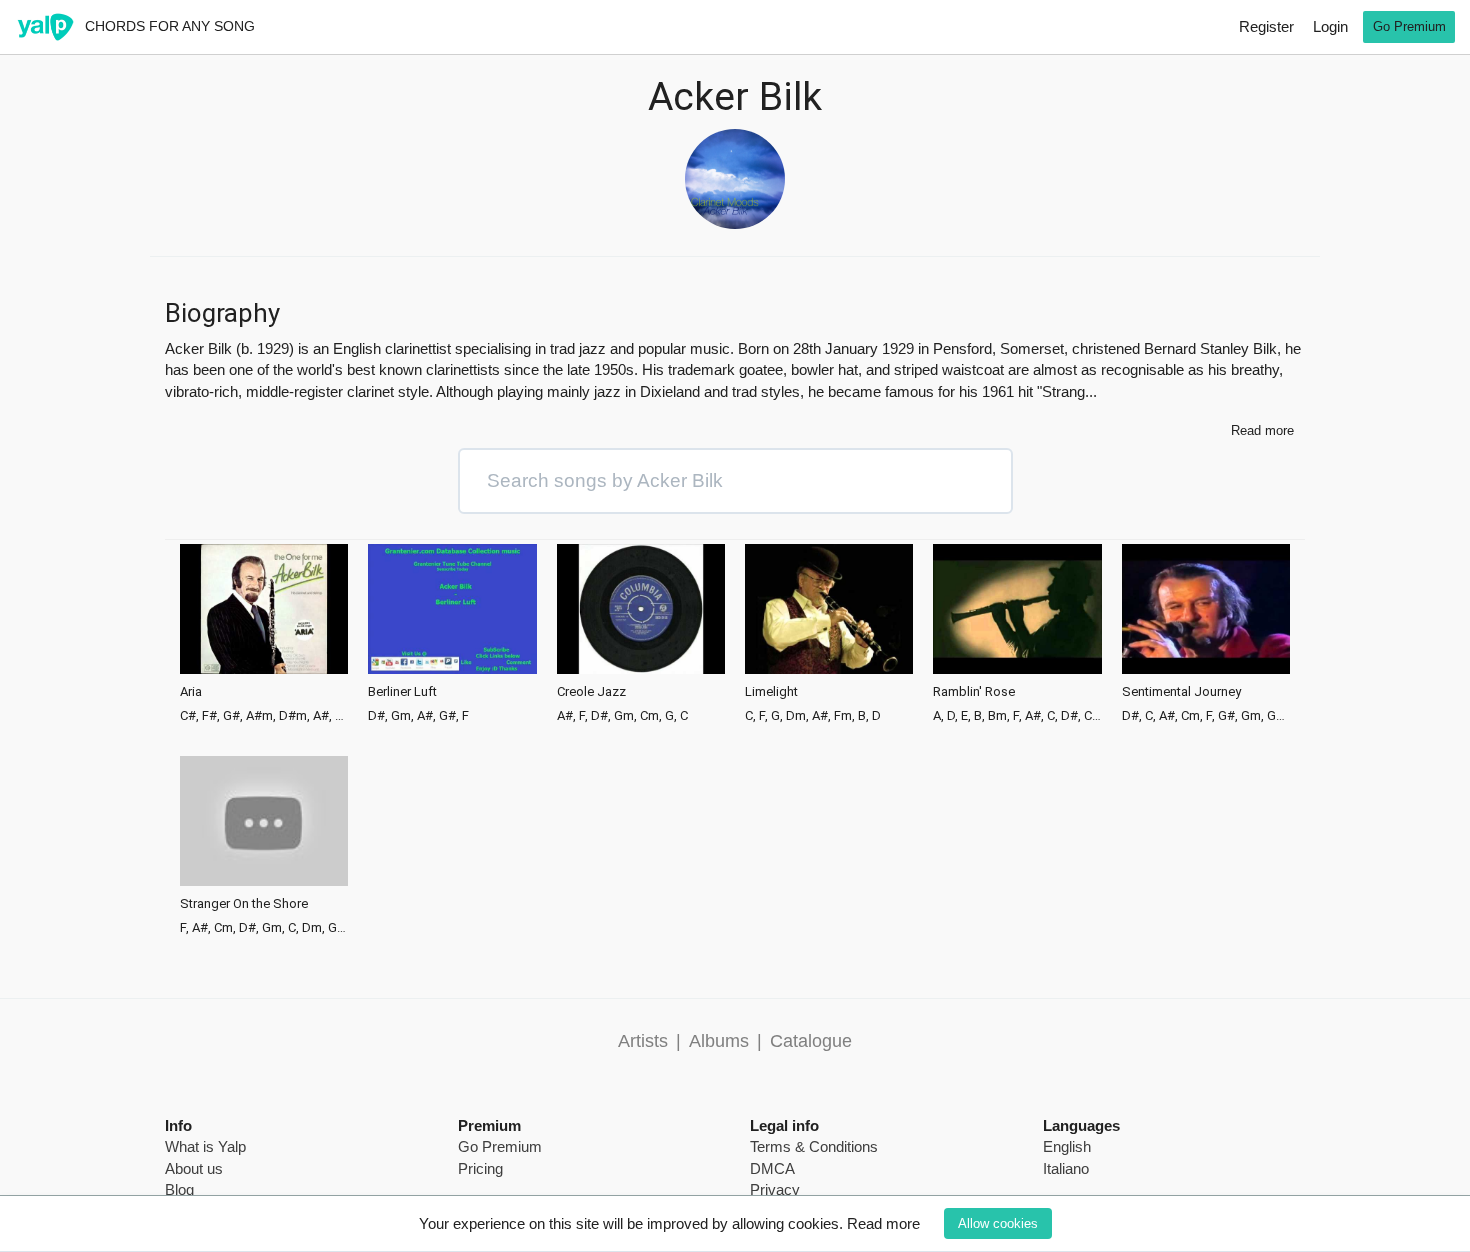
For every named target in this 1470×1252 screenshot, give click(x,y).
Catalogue (811, 1041)
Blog (179, 1189)
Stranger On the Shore (244, 904)
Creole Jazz (591, 692)
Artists (643, 1041)
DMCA (772, 1168)
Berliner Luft (402, 692)
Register (1266, 26)
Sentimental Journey (1181, 692)
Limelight (771, 692)
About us (194, 1168)
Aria (191, 692)
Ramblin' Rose (974, 692)
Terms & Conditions (814, 1146)
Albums (719, 1041)
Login (1330, 26)
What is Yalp (205, 1146)
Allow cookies (998, 1223)
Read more (883, 1223)
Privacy (775, 1189)
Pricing (480, 1168)
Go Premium (1409, 26)
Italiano (1066, 1168)
